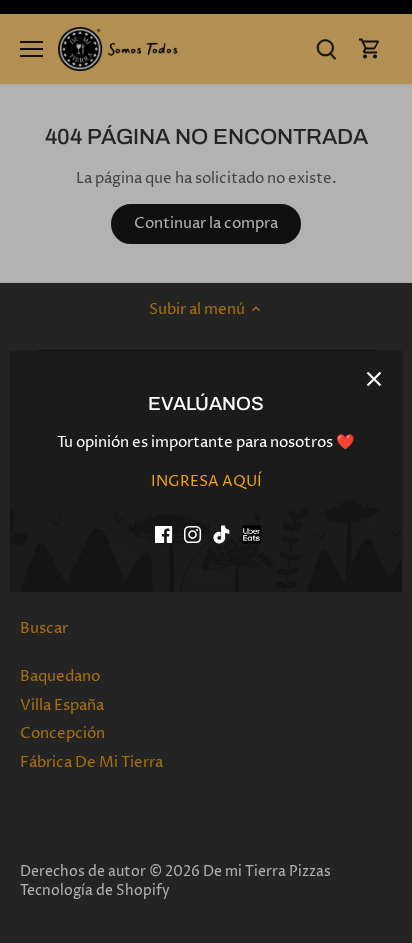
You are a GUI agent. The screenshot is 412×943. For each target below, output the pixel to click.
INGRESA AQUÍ (206, 481)
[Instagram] (192, 534)
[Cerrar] (374, 379)
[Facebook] (163, 534)
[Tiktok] (221, 534)
